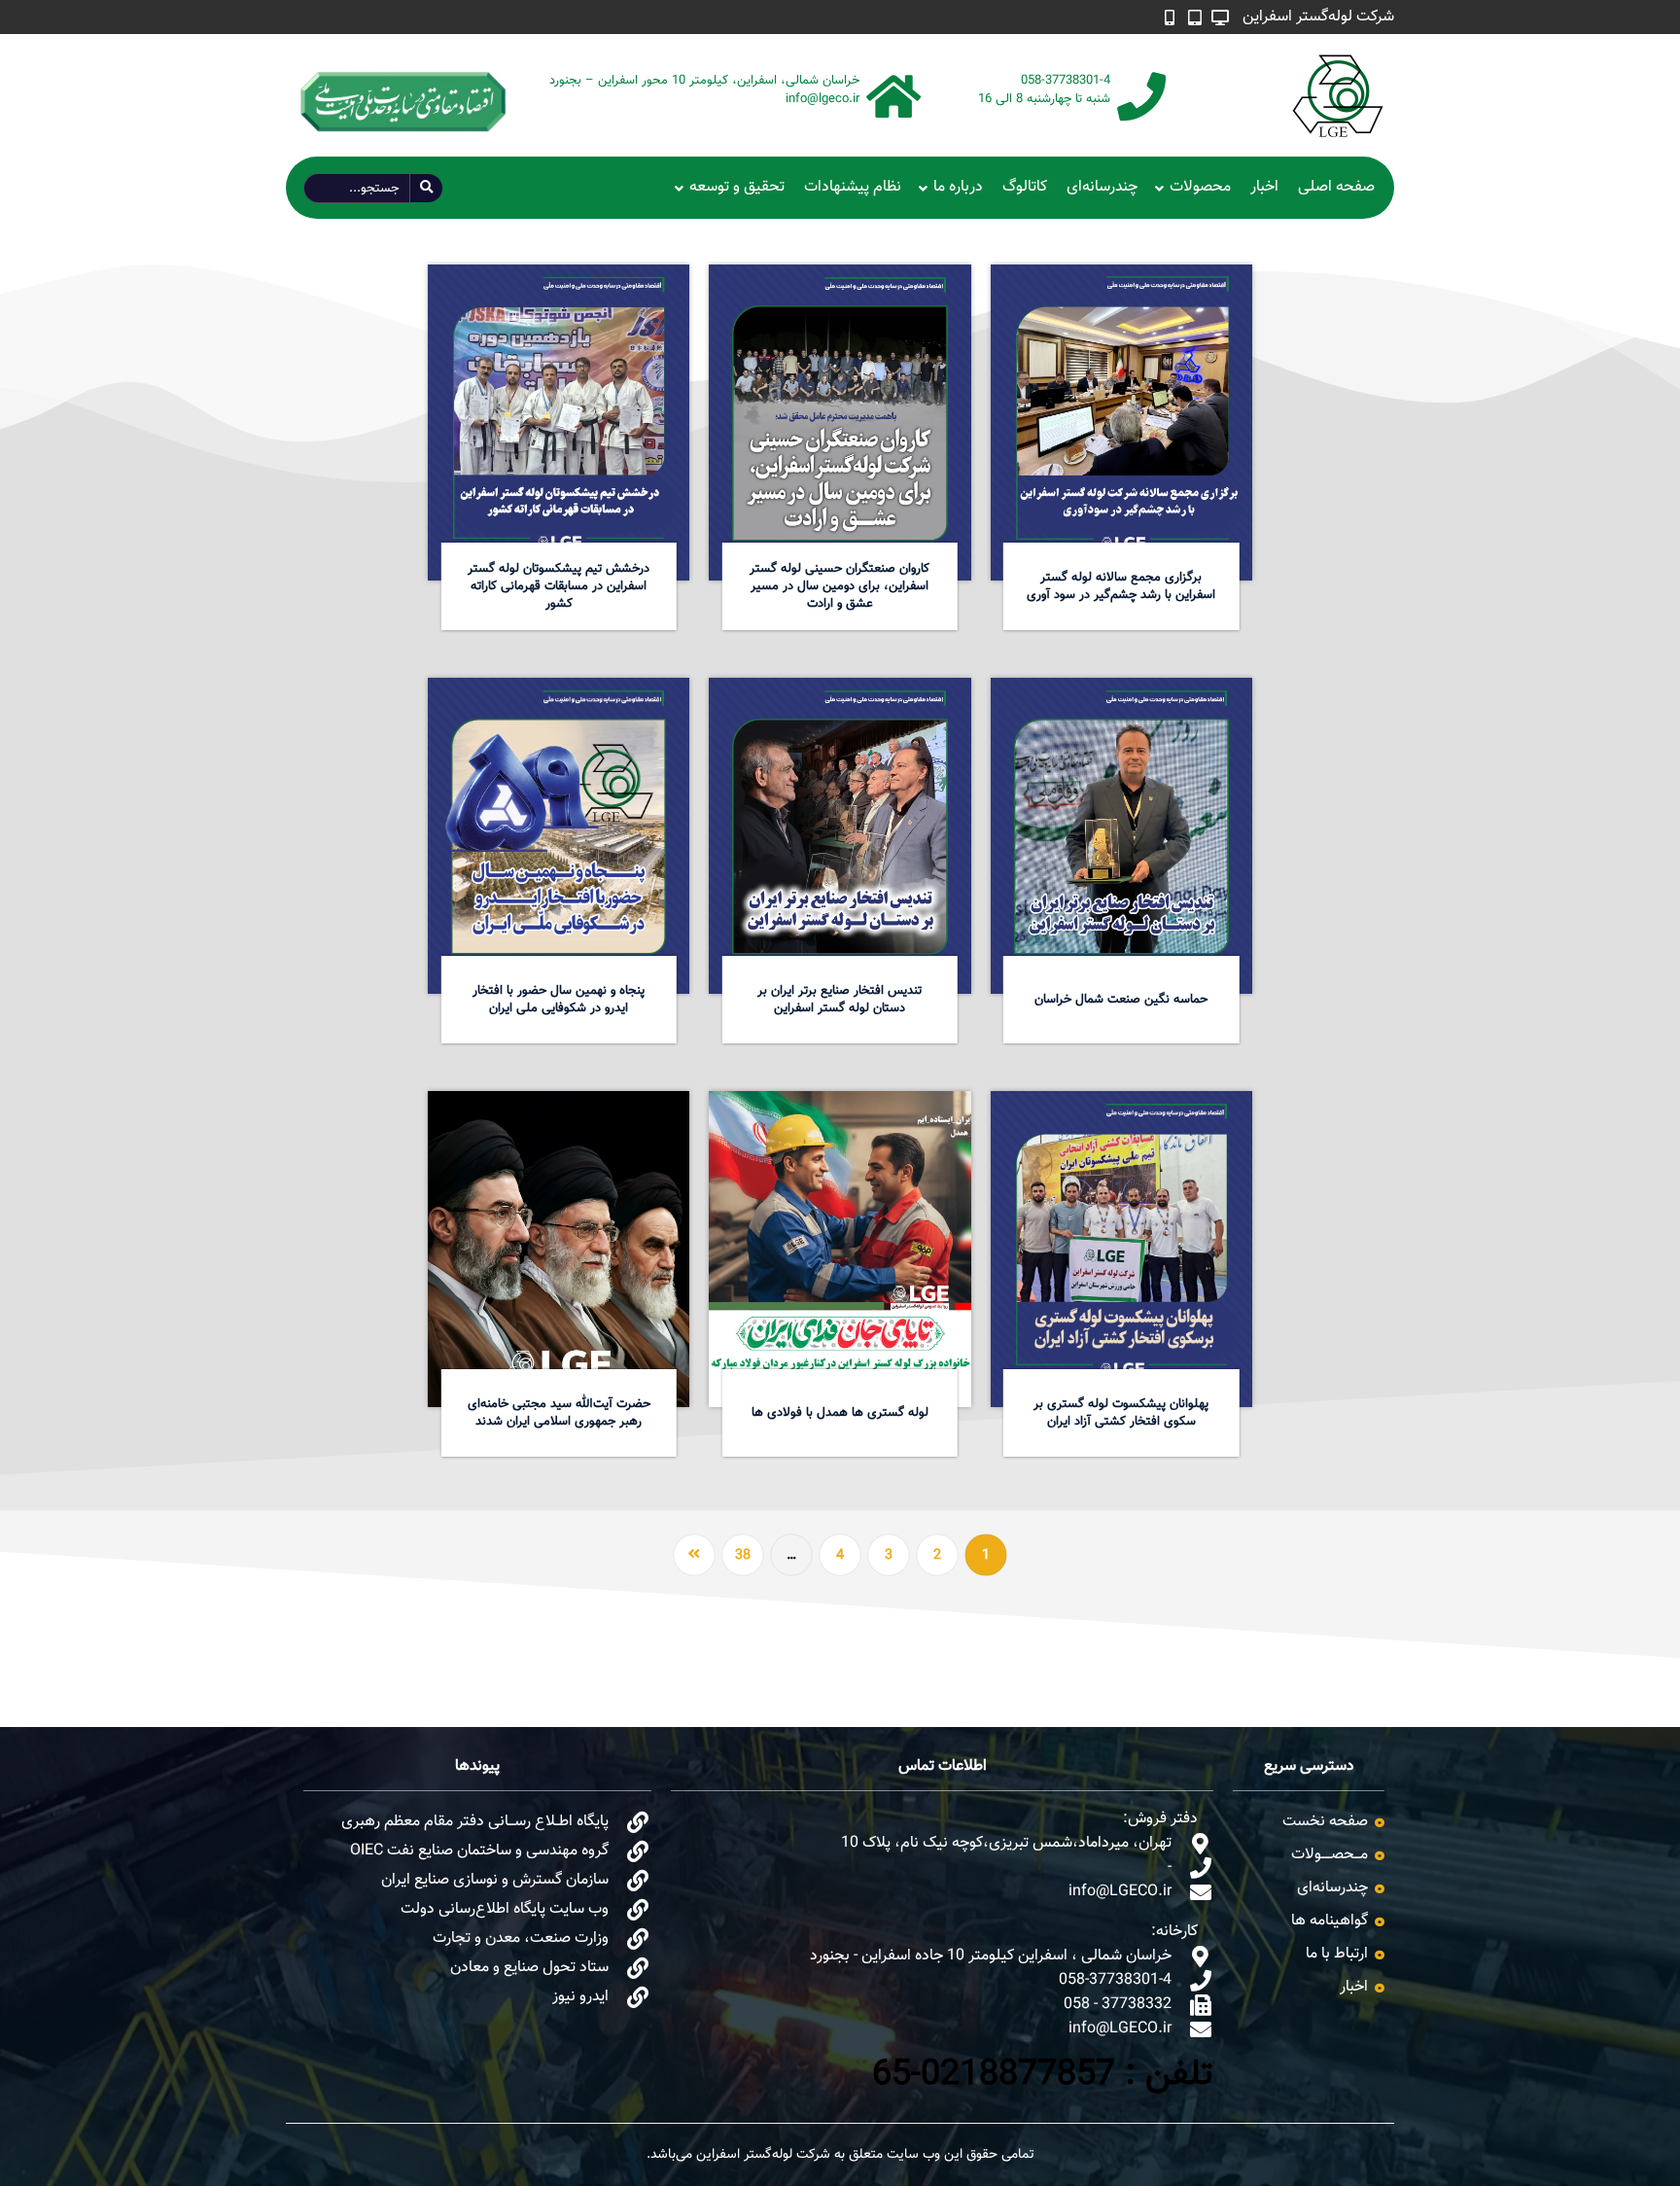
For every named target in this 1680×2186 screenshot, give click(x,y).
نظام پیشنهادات (853, 187)
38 (743, 1556)
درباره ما (958, 187)
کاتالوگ (1025, 187)
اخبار (1264, 187)
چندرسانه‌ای (1102, 187)
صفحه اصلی (1336, 187)
